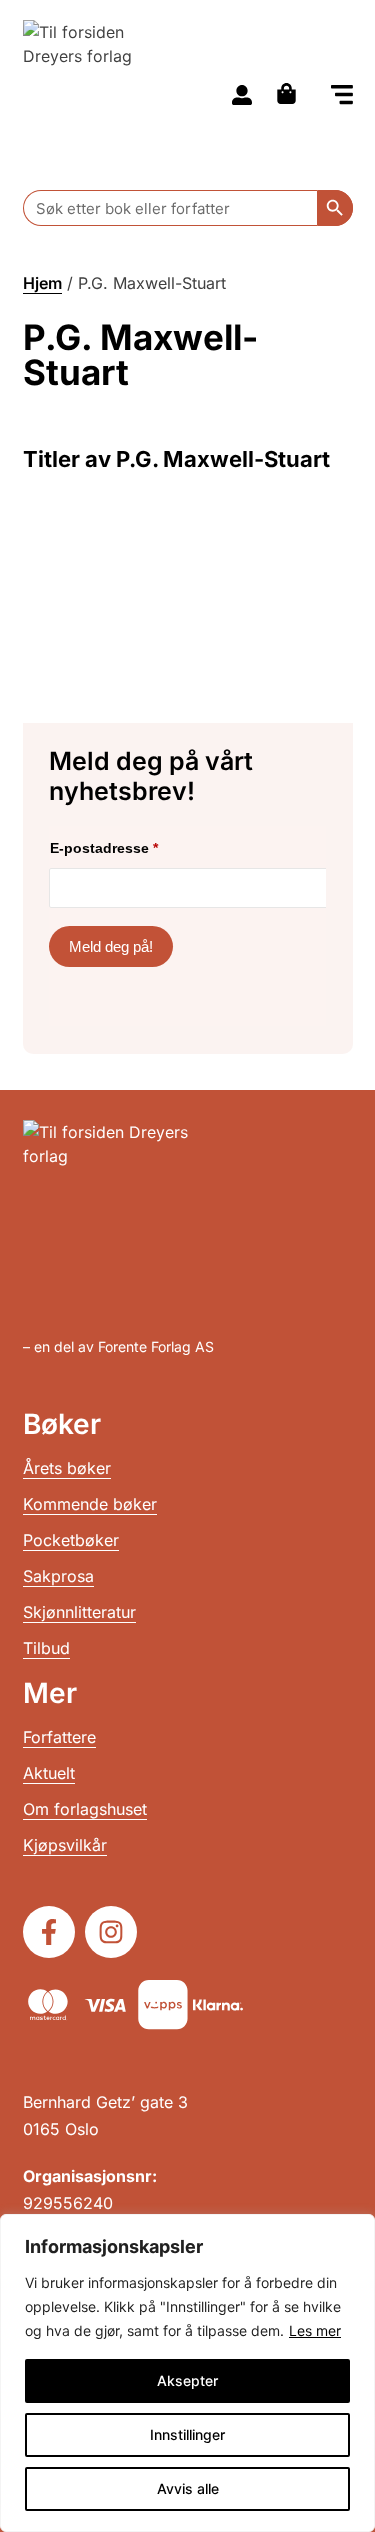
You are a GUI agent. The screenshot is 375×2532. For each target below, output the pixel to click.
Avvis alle (188, 2488)
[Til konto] (242, 95)
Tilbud (46, 1648)
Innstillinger (187, 2434)
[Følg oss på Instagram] (111, 1932)
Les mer (315, 2330)
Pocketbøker (71, 1540)
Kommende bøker (90, 1504)
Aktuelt (49, 1773)
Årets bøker (67, 1468)
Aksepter (187, 2380)
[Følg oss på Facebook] (49, 1932)
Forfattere (59, 1737)
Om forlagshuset (85, 1809)
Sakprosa (58, 1576)
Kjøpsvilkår (65, 1845)
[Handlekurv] (291, 93)
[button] (342, 96)
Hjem (42, 283)
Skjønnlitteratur (79, 1612)
